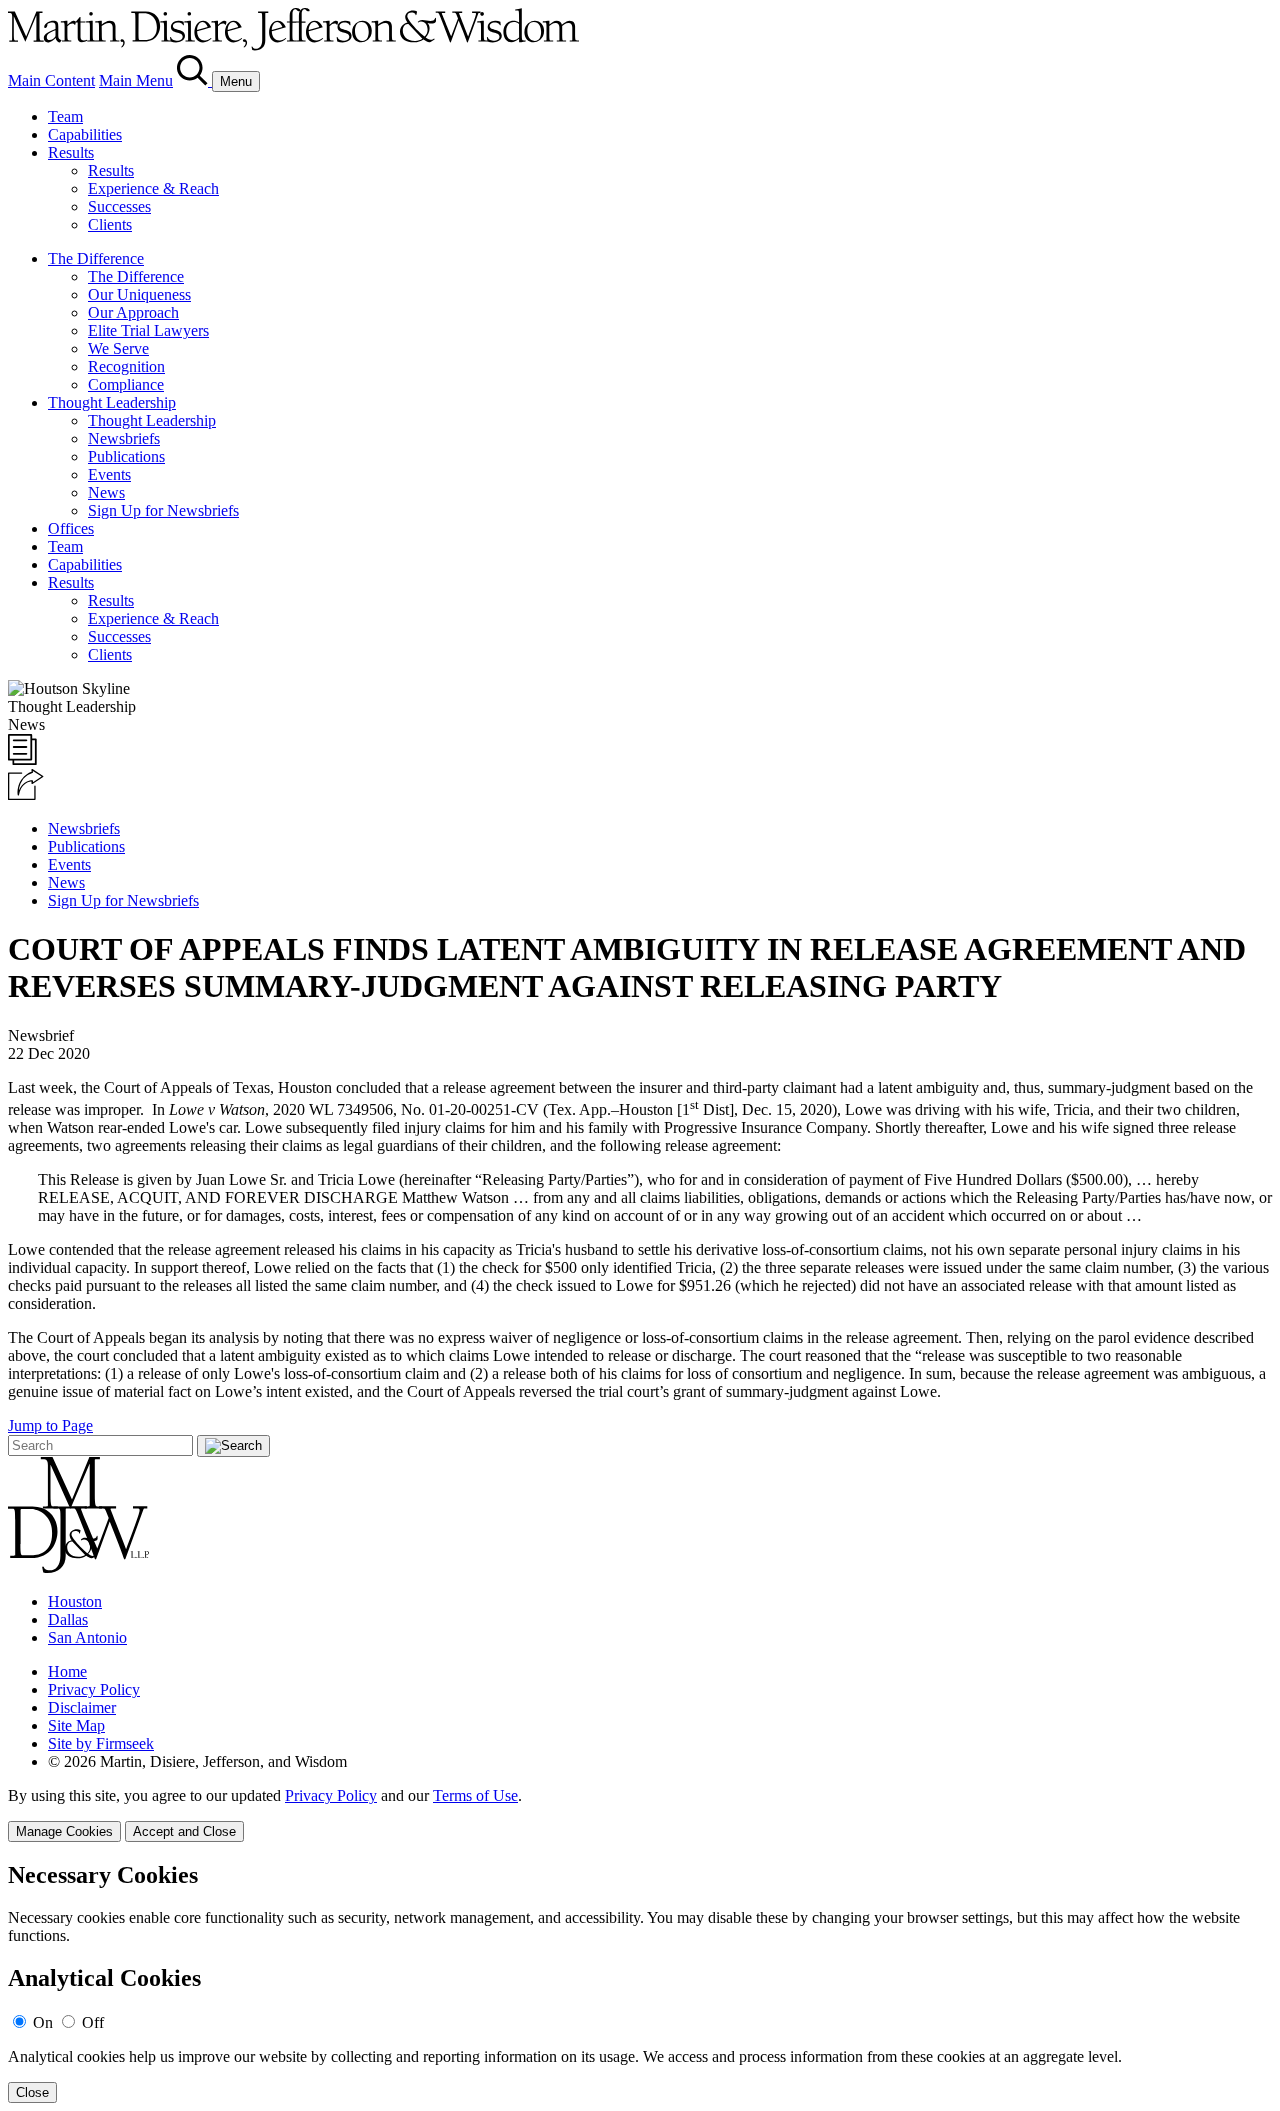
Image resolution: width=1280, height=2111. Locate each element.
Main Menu (136, 80)
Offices (71, 528)
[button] (26, 794)
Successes (119, 206)
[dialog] (640, 1814)
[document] (640, 1982)
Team (65, 116)
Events (109, 474)
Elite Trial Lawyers (148, 330)
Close (32, 2092)
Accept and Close (184, 1831)
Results (71, 152)
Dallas (68, 1619)
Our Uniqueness (139, 294)
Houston (75, 1601)
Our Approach (133, 312)
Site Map (76, 1725)
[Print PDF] (22, 759)
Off (93, 2022)
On (43, 2022)
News (106, 492)
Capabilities (85, 134)
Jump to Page (50, 1425)
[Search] (194, 80)
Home (67, 1671)
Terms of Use (475, 1795)
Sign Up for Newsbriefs (163, 510)
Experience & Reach (153, 188)
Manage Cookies (64, 1831)
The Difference (96, 258)
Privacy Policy (94, 1689)
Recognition (126, 366)
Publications (126, 456)
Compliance (126, 384)
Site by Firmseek (101, 1743)
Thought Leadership (112, 402)
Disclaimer (82, 1707)
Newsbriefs (124, 438)
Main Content (51, 80)
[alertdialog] (640, 1982)
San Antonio (87, 1637)
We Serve (118, 348)
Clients (110, 224)
